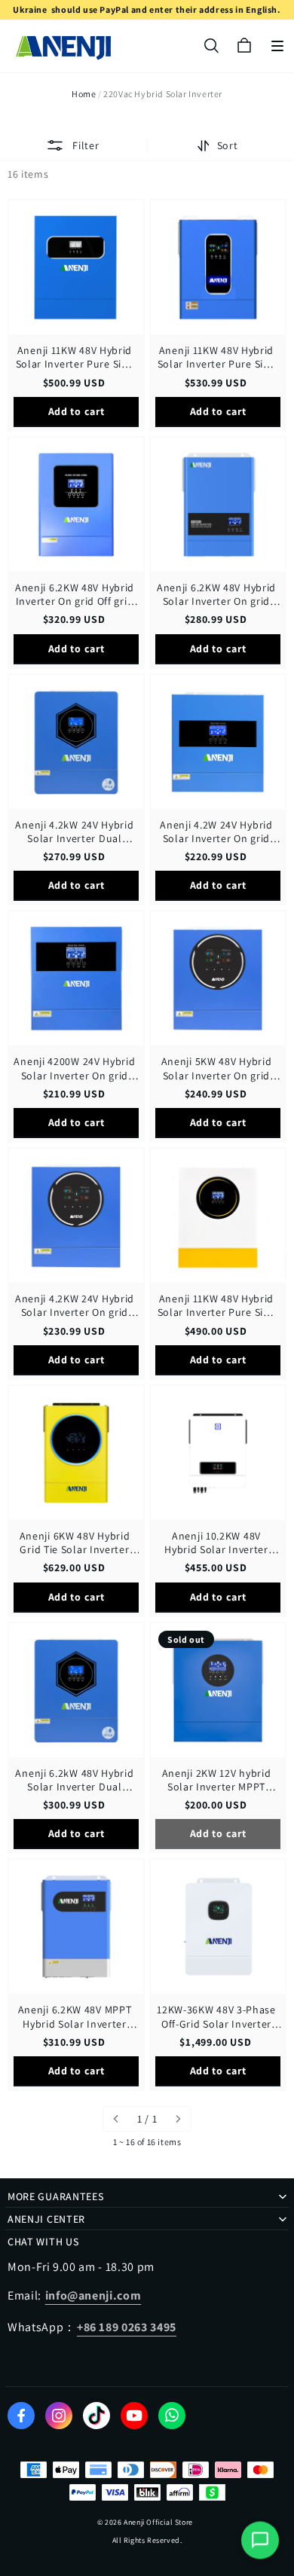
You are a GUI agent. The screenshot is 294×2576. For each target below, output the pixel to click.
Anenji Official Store (158, 2522)
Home (84, 94)
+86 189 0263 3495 (127, 2327)
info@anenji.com (93, 2295)
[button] (277, 46)
